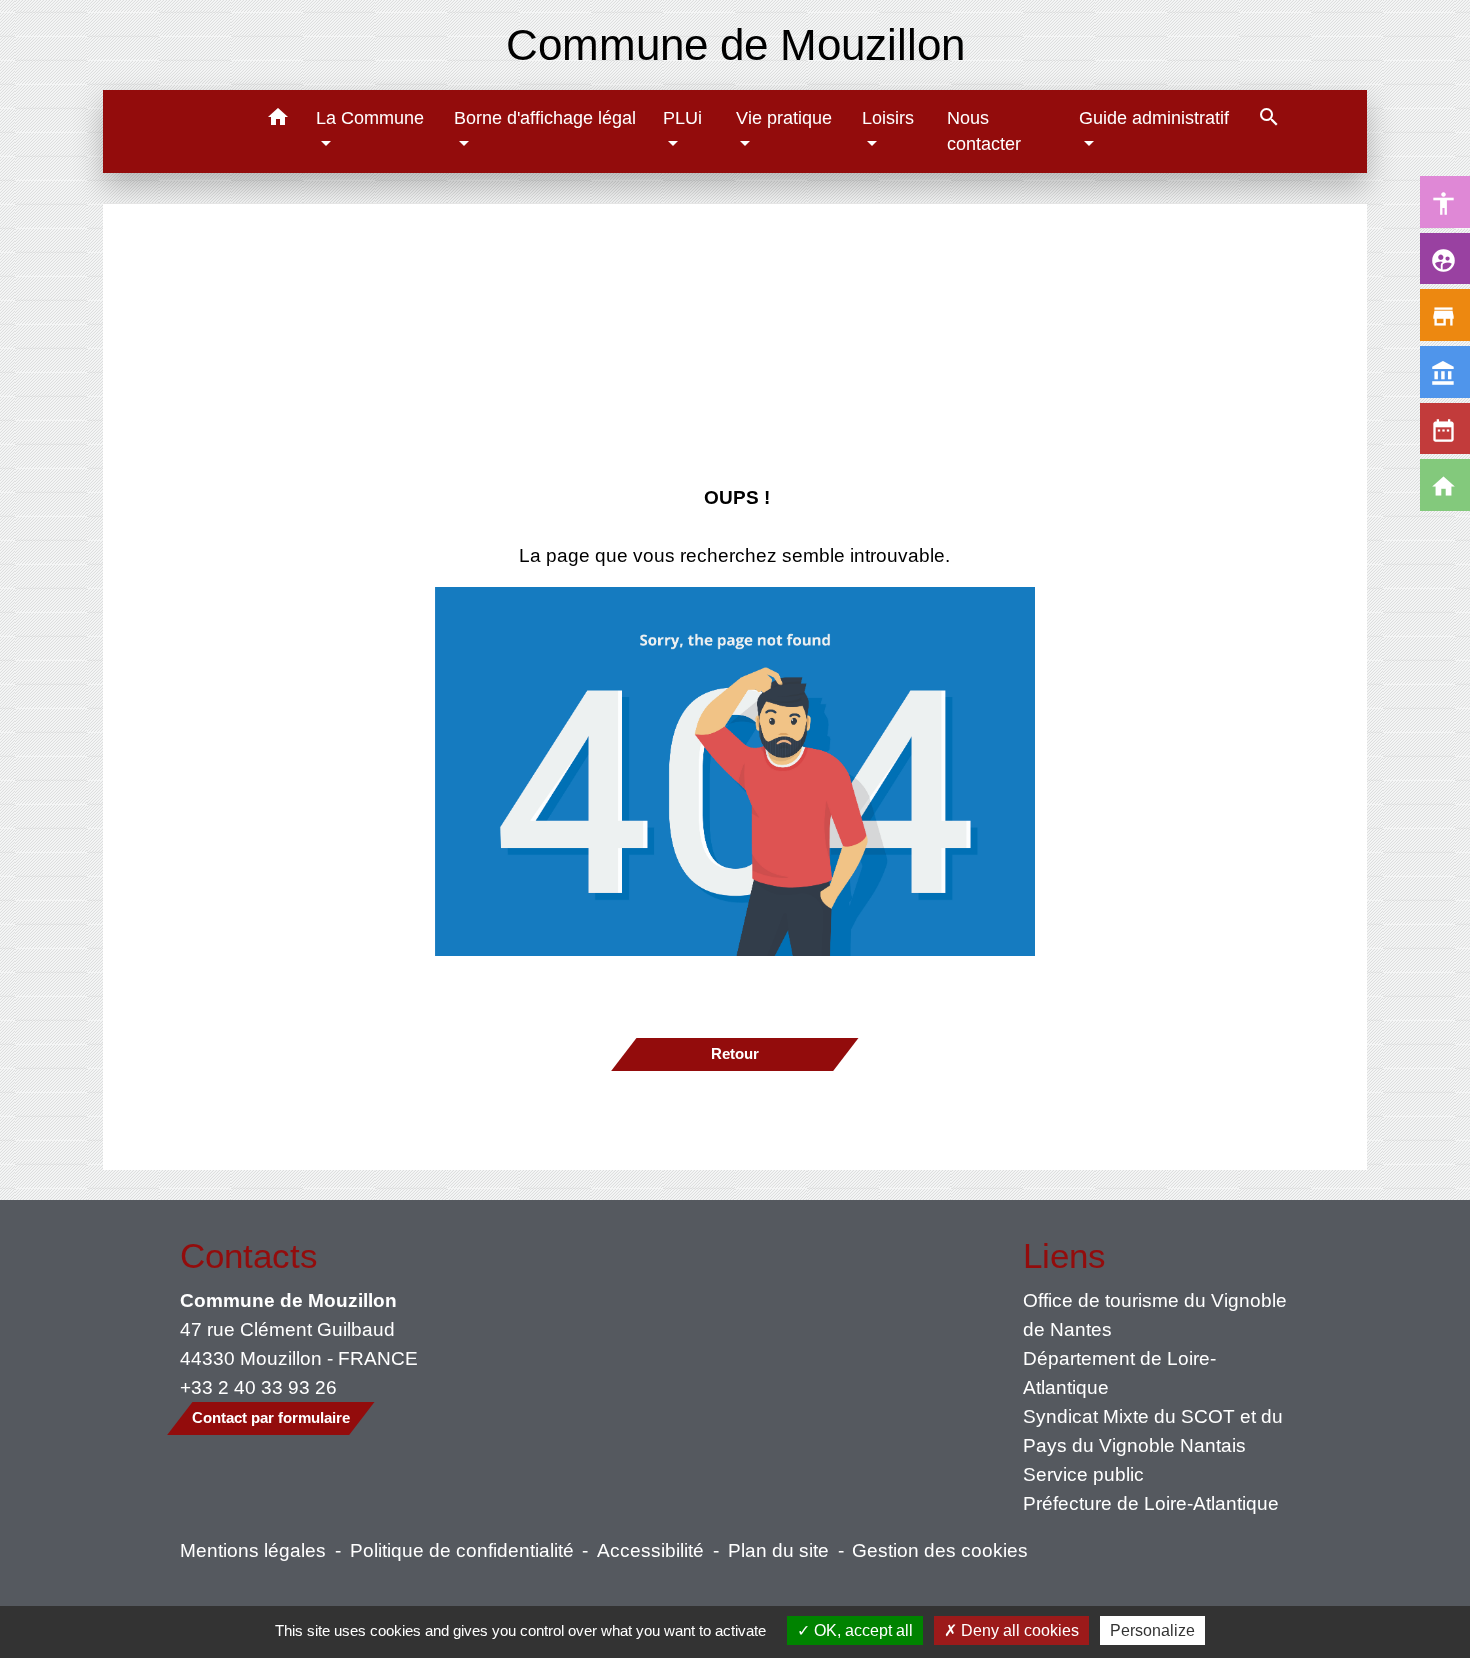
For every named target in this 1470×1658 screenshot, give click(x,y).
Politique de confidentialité (462, 1550)
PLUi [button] (682, 118)
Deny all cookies (1018, 1630)
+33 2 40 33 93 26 (258, 1387)
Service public (1083, 1474)
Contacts (249, 1255)
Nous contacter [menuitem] (984, 131)
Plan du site (778, 1550)
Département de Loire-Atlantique (1119, 1372)
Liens (1064, 1255)
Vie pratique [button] (784, 118)
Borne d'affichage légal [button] (545, 118)
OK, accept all (861, 1630)
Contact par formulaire (271, 1417)
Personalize (1152, 1630)
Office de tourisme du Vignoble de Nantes (1155, 1314)
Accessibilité (650, 1550)
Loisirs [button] (888, 118)
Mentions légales (253, 1550)
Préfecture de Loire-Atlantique (1151, 1503)
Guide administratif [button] (1154, 118)
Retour (735, 1053)
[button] (277, 120)
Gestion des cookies (940, 1550)
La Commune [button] (370, 118)
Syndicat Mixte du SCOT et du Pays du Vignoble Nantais (1153, 1430)
